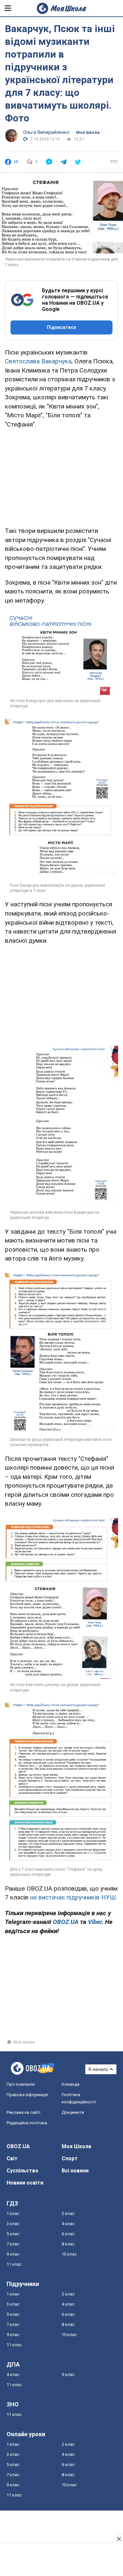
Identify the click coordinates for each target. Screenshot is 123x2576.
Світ (12, 2159)
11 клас (14, 2264)
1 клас (13, 2213)
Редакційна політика (27, 2123)
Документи (73, 2112)
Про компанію (21, 2084)
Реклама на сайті (23, 2112)
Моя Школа (88, 133)
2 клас (68, 2213)
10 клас (69, 2254)
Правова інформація (27, 2095)
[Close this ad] (118, 2539)
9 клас (13, 2254)
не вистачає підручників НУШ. (74, 1897)
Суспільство (22, 2171)
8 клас (68, 2244)
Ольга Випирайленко (46, 132)
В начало (98, 2069)
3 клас (13, 2224)
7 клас (13, 2244)
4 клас (68, 2224)
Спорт (70, 2159)
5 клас (13, 2234)
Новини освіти (25, 2183)
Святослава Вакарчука (38, 361)
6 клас (68, 2234)
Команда (71, 2084)
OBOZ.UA (18, 2146)
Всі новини (75, 2171)
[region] (62, 476)
